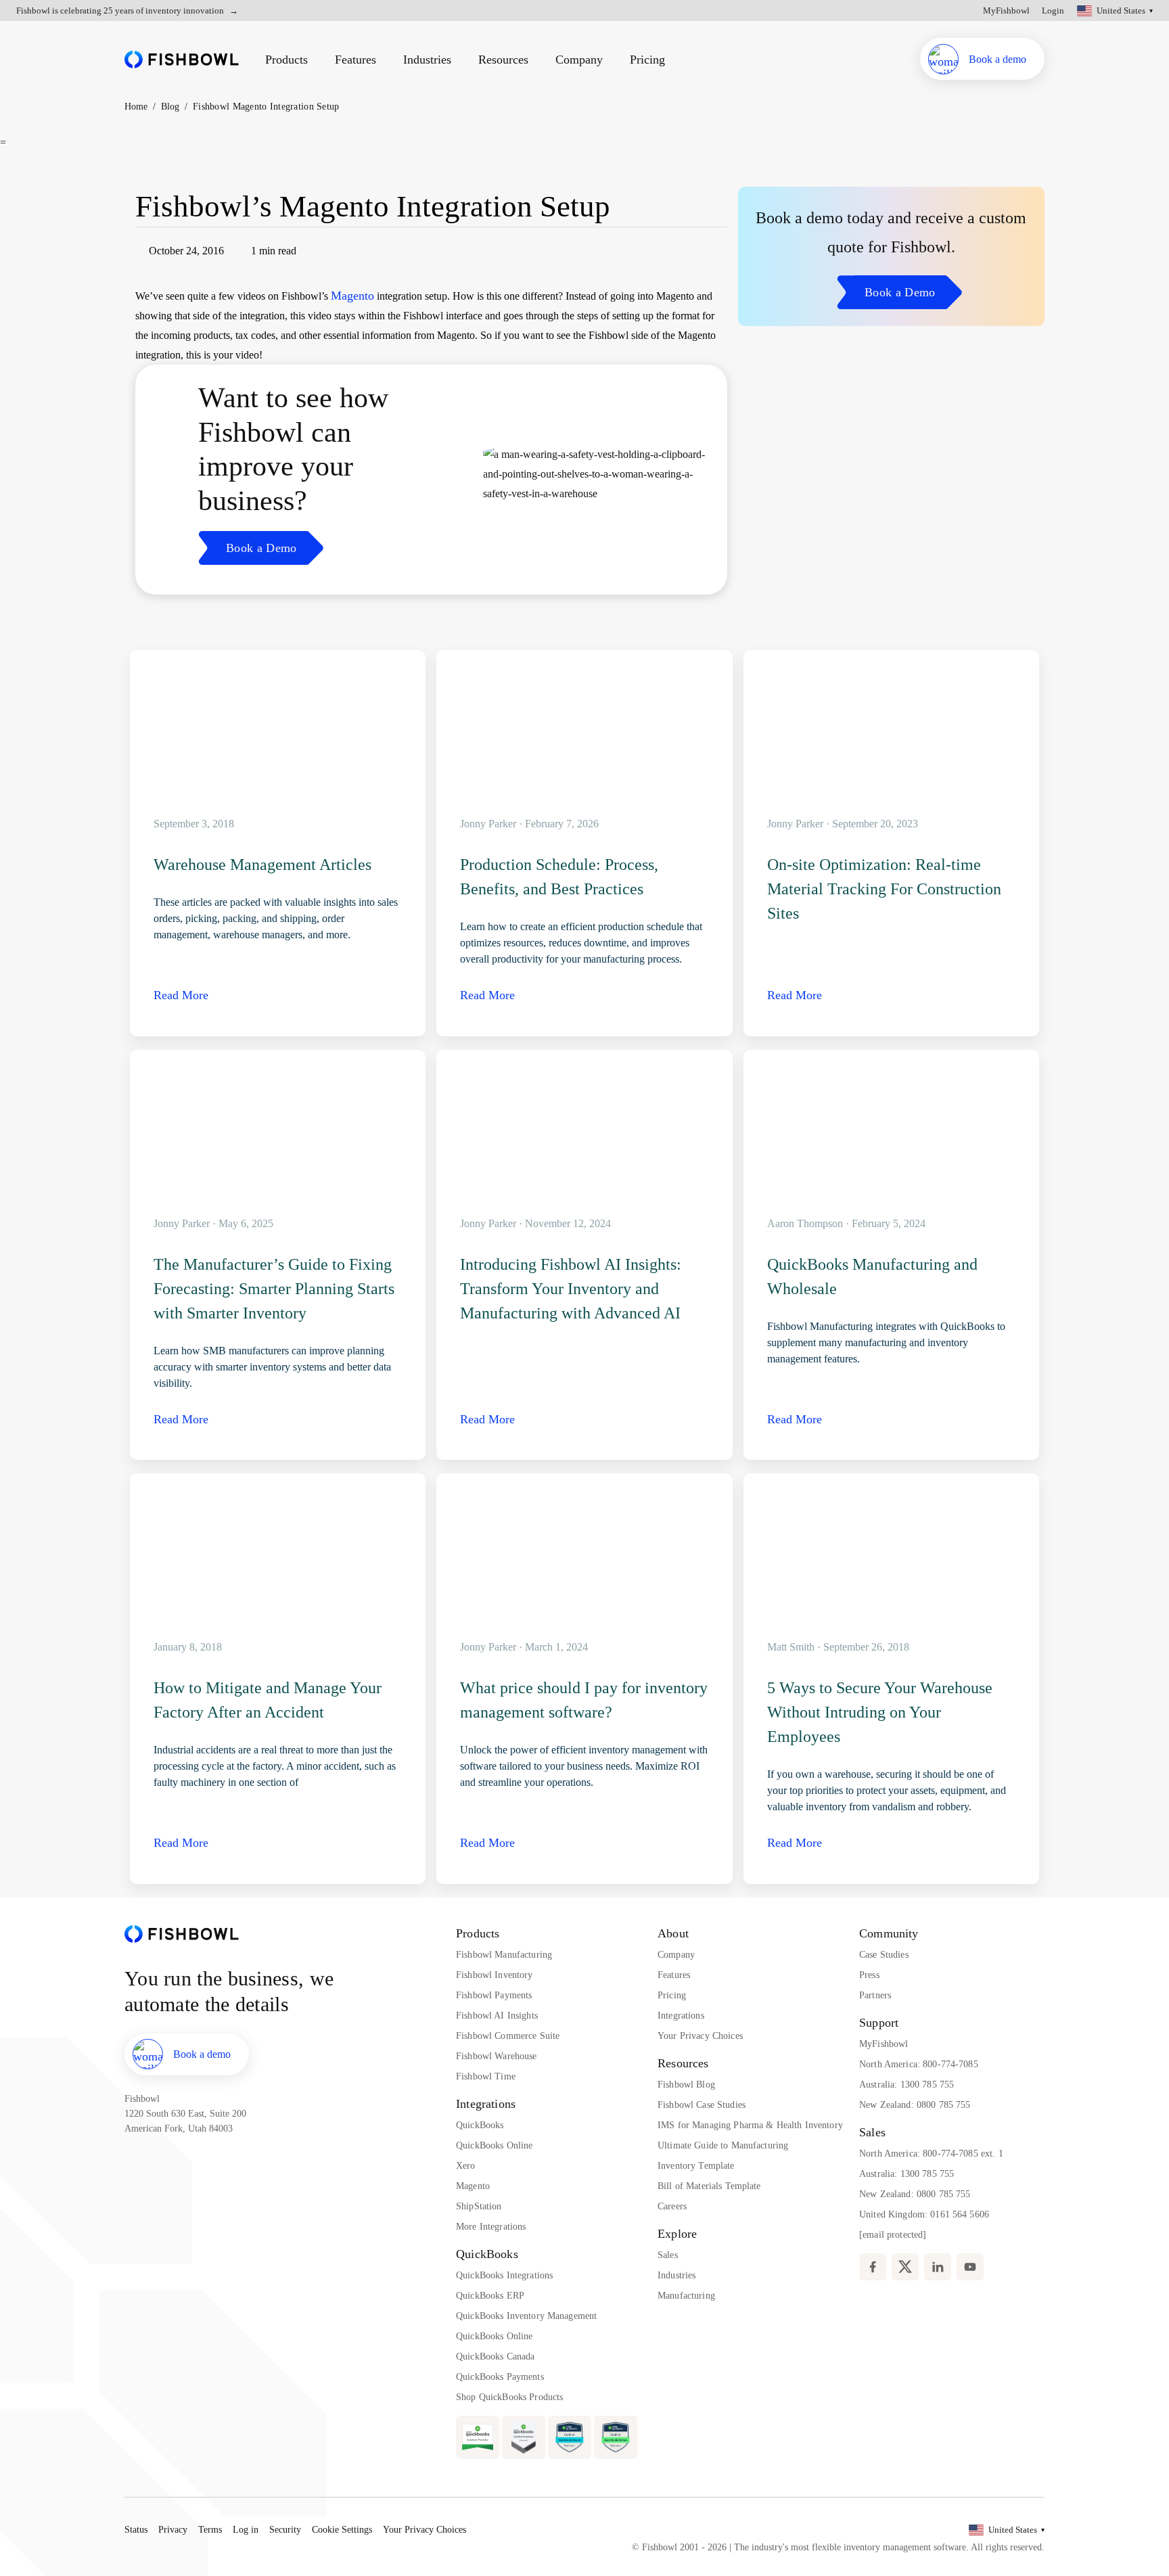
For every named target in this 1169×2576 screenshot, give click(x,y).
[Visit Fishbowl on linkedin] (938, 2267)
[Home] (182, 59)
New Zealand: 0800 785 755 (915, 2105)
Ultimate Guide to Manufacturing (723, 2145)
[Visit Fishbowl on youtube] (970, 2267)
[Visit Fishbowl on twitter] (905, 2267)
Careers (672, 2206)
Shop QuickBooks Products (509, 2397)
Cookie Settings (342, 2530)
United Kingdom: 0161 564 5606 (924, 2214)
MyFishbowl (1006, 10)
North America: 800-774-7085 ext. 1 (931, 2154)
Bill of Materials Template (709, 2186)
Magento (352, 296)
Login (1053, 10)
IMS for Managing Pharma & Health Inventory (750, 2125)
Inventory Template (696, 2166)
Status (136, 2530)
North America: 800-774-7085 (919, 2064)
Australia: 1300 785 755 (907, 2085)
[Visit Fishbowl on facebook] (873, 2267)
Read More (181, 995)
